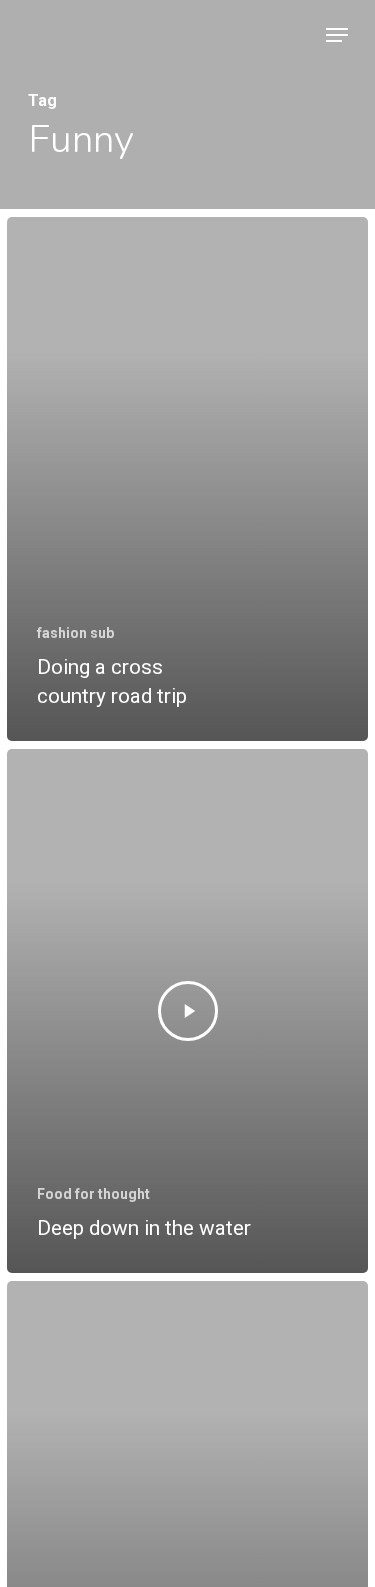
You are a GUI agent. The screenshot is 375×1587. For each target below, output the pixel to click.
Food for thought (93, 1194)
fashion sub (75, 633)
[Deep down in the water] (187, 1011)
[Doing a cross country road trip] (187, 479)
